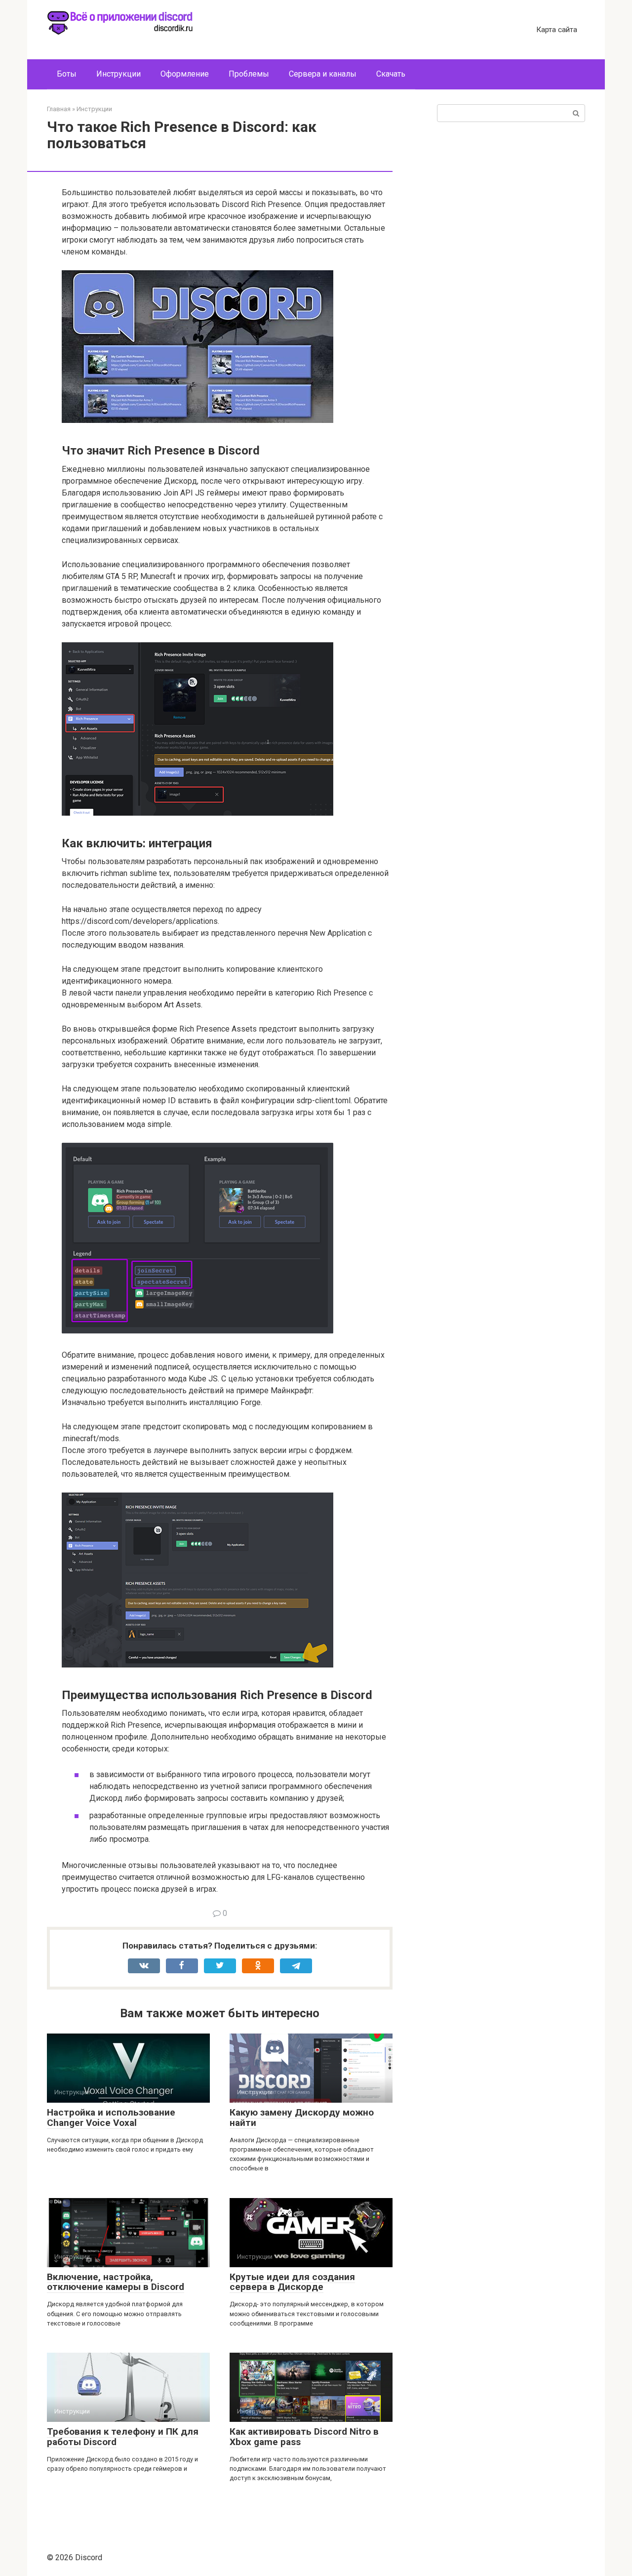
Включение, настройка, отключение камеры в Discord (116, 2282)
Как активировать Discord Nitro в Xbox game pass (304, 2437)
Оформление (185, 74)
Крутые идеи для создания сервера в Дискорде (292, 2282)
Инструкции (118, 74)
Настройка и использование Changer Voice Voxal (111, 2118)
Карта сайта (557, 30)
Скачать (391, 74)
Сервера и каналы (323, 74)
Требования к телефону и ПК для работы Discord (123, 2437)
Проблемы (249, 74)
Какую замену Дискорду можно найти (302, 2118)
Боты (67, 74)
